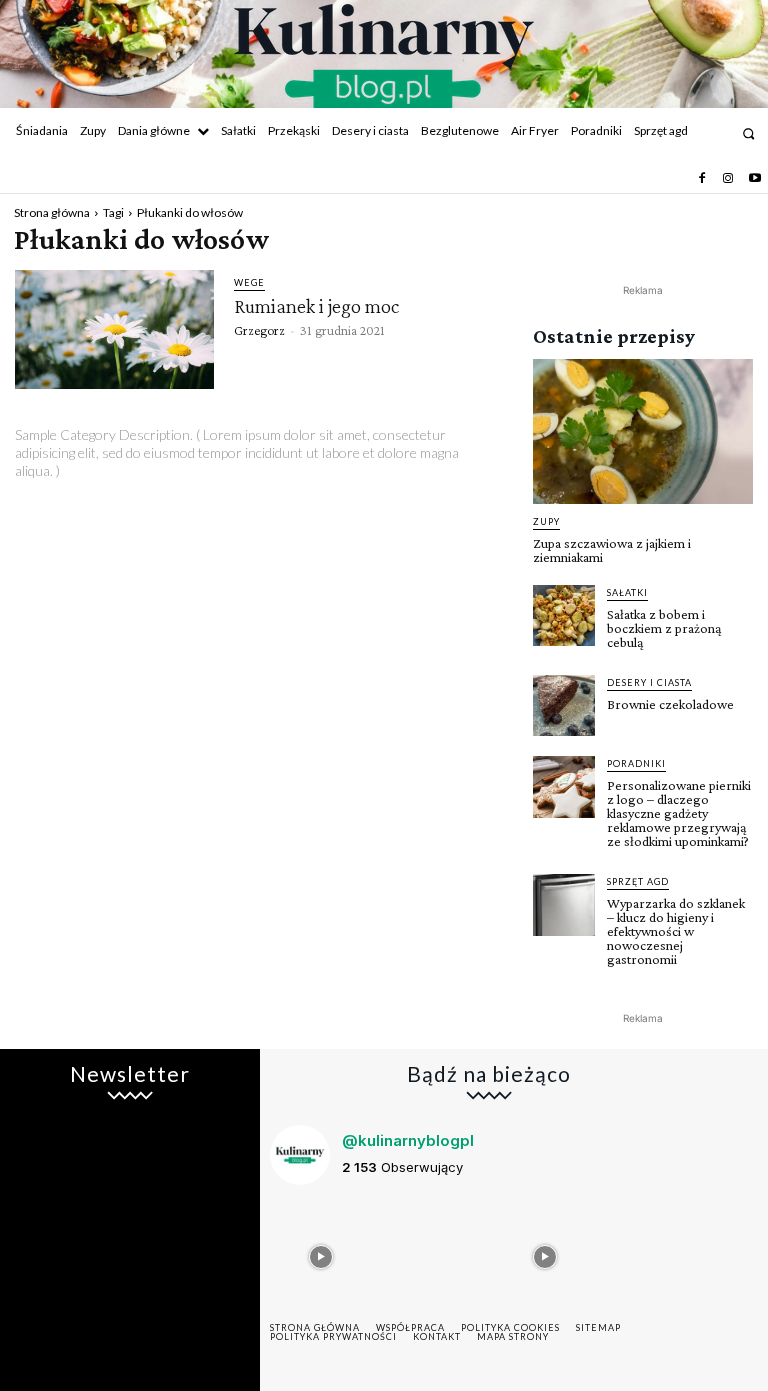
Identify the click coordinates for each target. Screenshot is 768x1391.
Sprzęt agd (638, 881)
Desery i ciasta (649, 682)
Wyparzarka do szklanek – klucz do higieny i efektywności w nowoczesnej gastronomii (676, 931)
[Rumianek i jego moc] (114, 330)
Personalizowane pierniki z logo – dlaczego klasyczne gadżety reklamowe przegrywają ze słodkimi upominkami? (679, 813)
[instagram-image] (321, 1252)
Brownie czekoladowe (670, 704)
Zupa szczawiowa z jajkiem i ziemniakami (612, 550)
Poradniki (636, 763)
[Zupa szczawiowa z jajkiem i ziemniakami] (643, 431)
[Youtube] (755, 179)
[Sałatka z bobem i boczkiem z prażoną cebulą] (564, 616)
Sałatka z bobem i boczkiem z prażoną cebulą (664, 628)
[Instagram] (728, 179)
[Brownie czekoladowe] (564, 706)
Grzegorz (259, 330)
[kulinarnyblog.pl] (384, 56)
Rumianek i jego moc (316, 306)
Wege (249, 282)
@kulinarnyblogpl (408, 1140)
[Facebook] (702, 179)
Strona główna (52, 212)
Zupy (546, 521)
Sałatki (627, 592)
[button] (748, 133)
